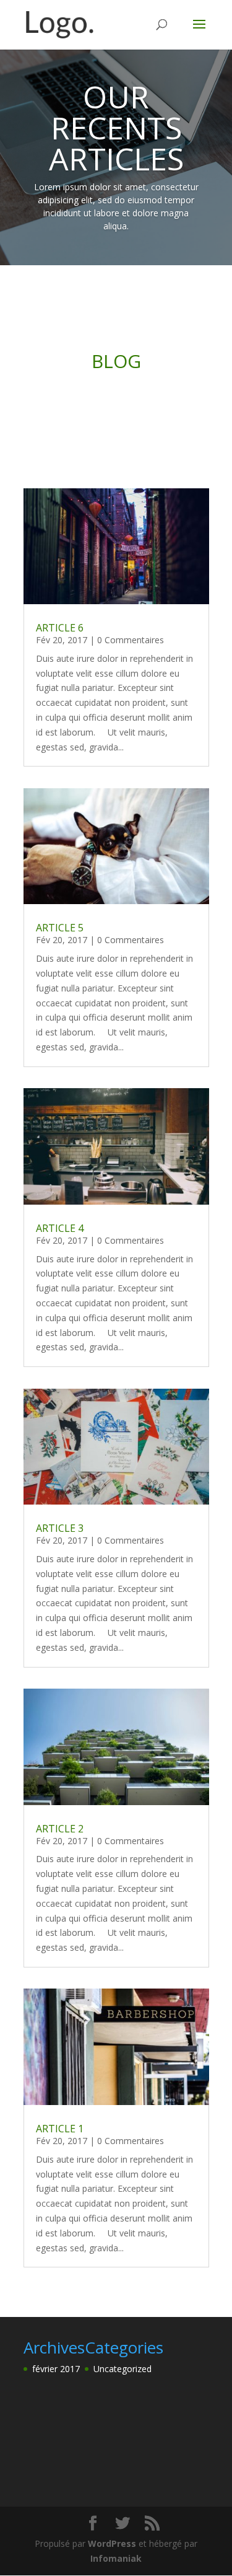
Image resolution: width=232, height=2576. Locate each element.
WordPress (112, 2543)
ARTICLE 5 (60, 928)
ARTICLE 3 (60, 1528)
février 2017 (56, 2369)
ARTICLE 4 (60, 1228)
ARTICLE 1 (60, 2129)
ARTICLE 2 (60, 1829)
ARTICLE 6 (60, 628)
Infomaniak (116, 2558)
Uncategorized (122, 2369)
